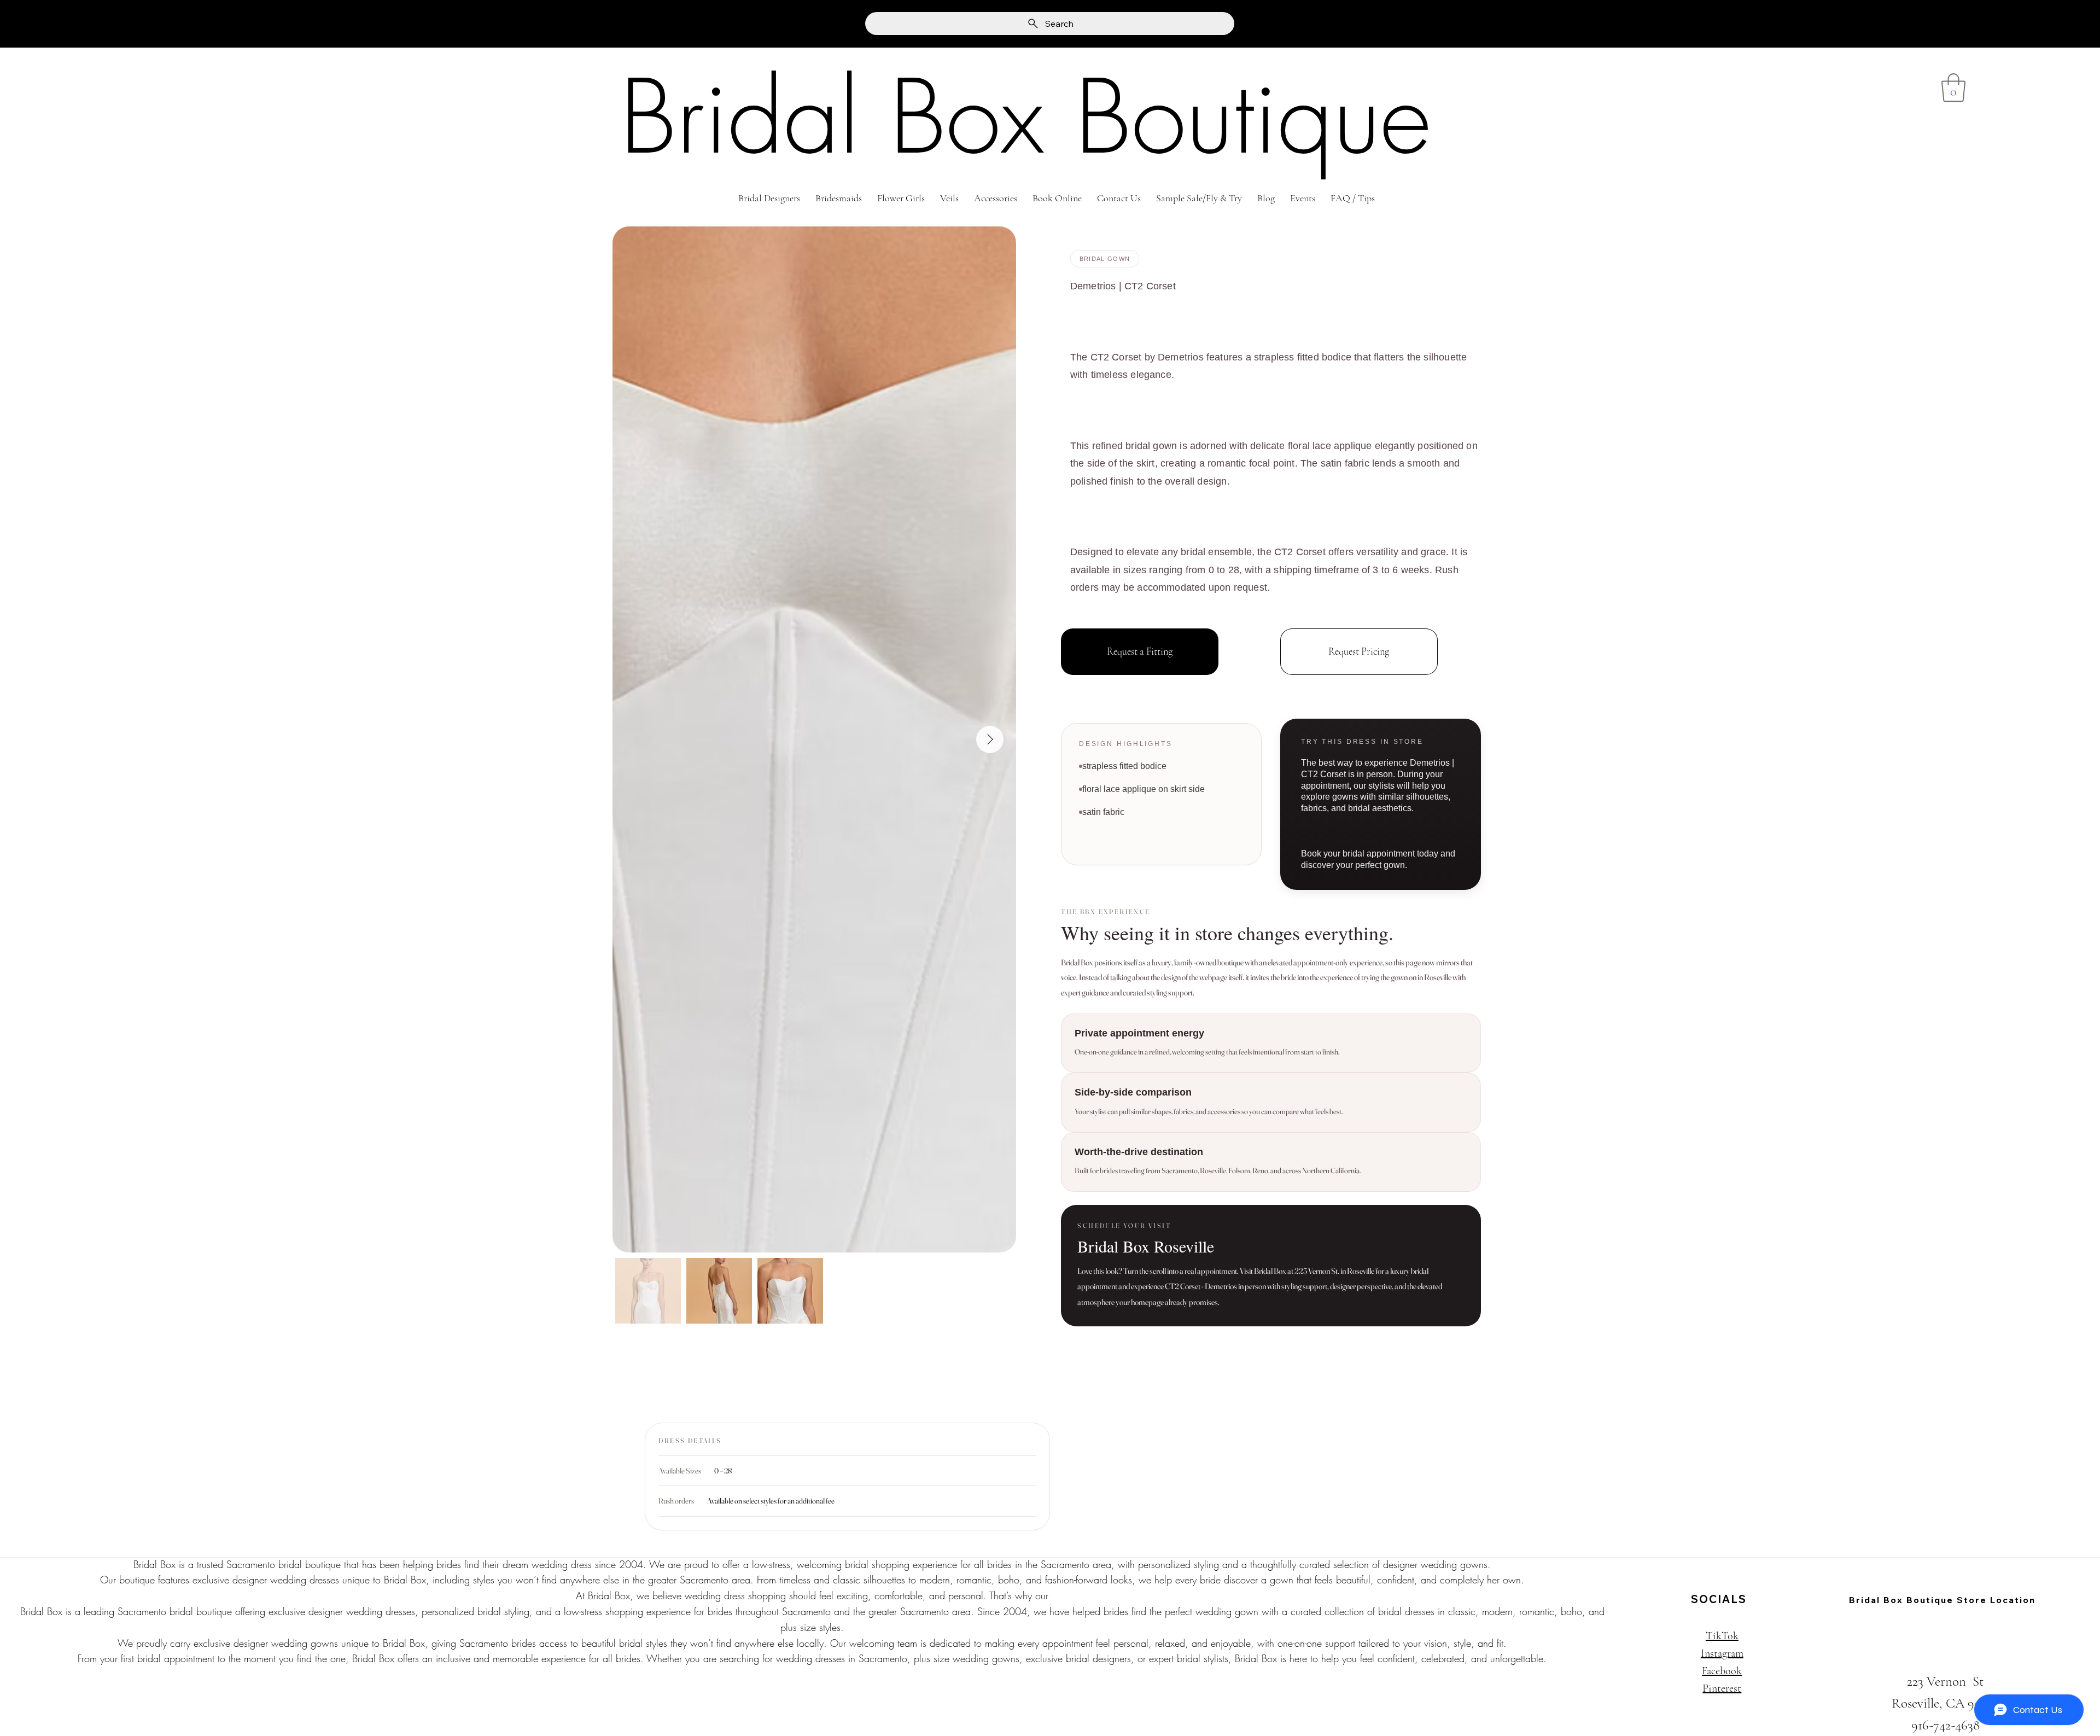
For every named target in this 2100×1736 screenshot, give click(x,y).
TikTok (1722, 1636)
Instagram (1722, 1653)
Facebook (1722, 1671)
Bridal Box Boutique (1026, 117)
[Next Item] (990, 739)
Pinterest (1722, 1688)
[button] (1953, 88)
